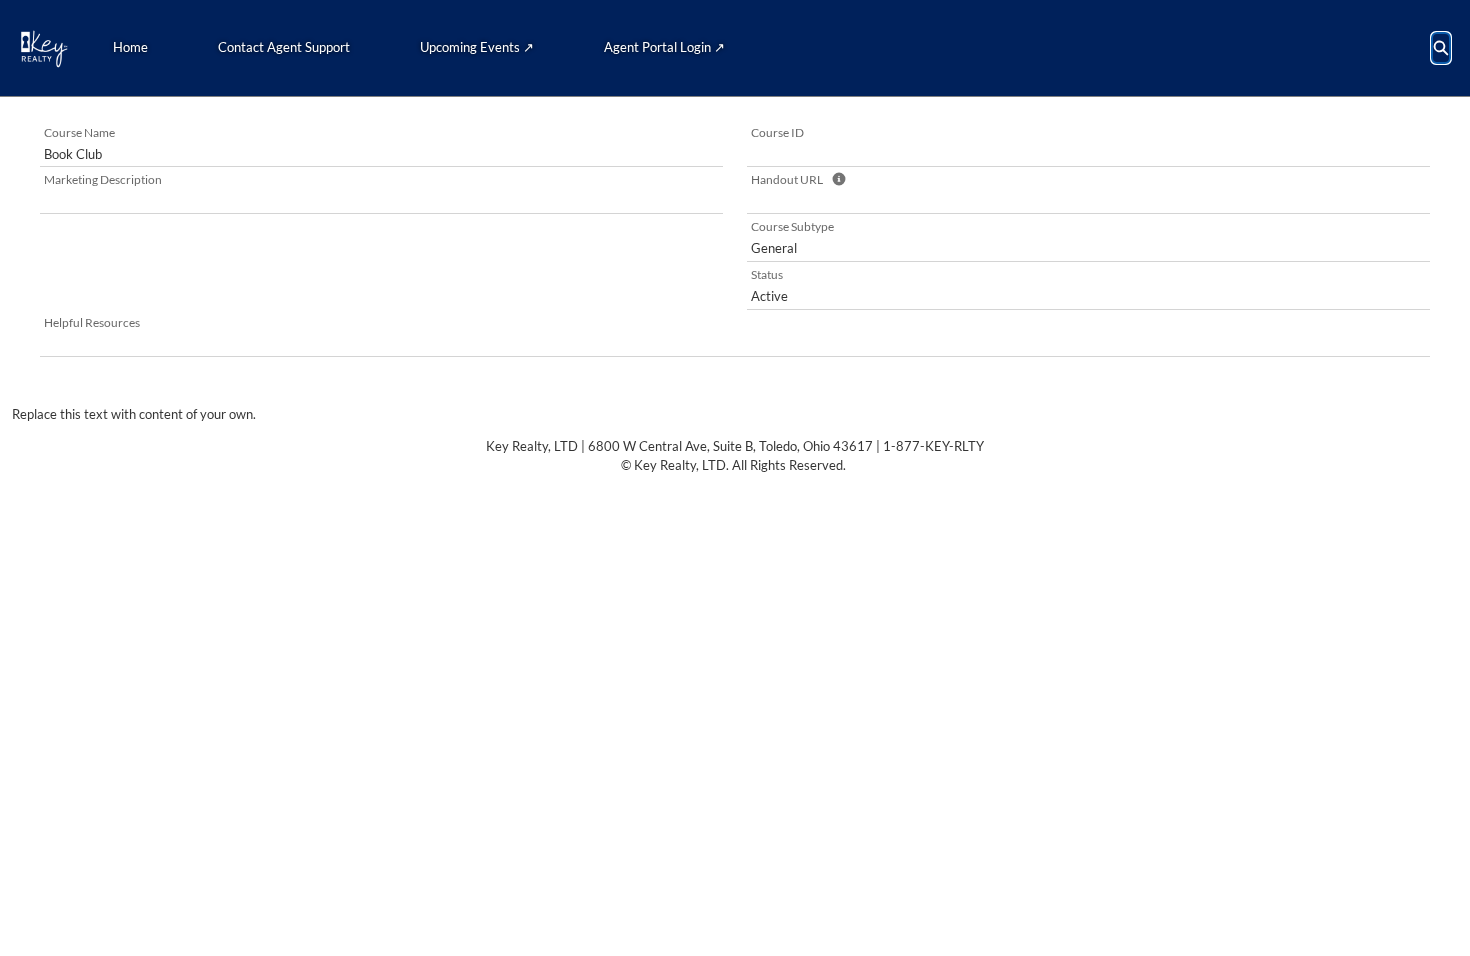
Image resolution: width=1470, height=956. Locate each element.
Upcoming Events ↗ (477, 47)
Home (130, 47)
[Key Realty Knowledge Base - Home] (44, 48)
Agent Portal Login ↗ (664, 47)
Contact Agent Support (284, 47)
